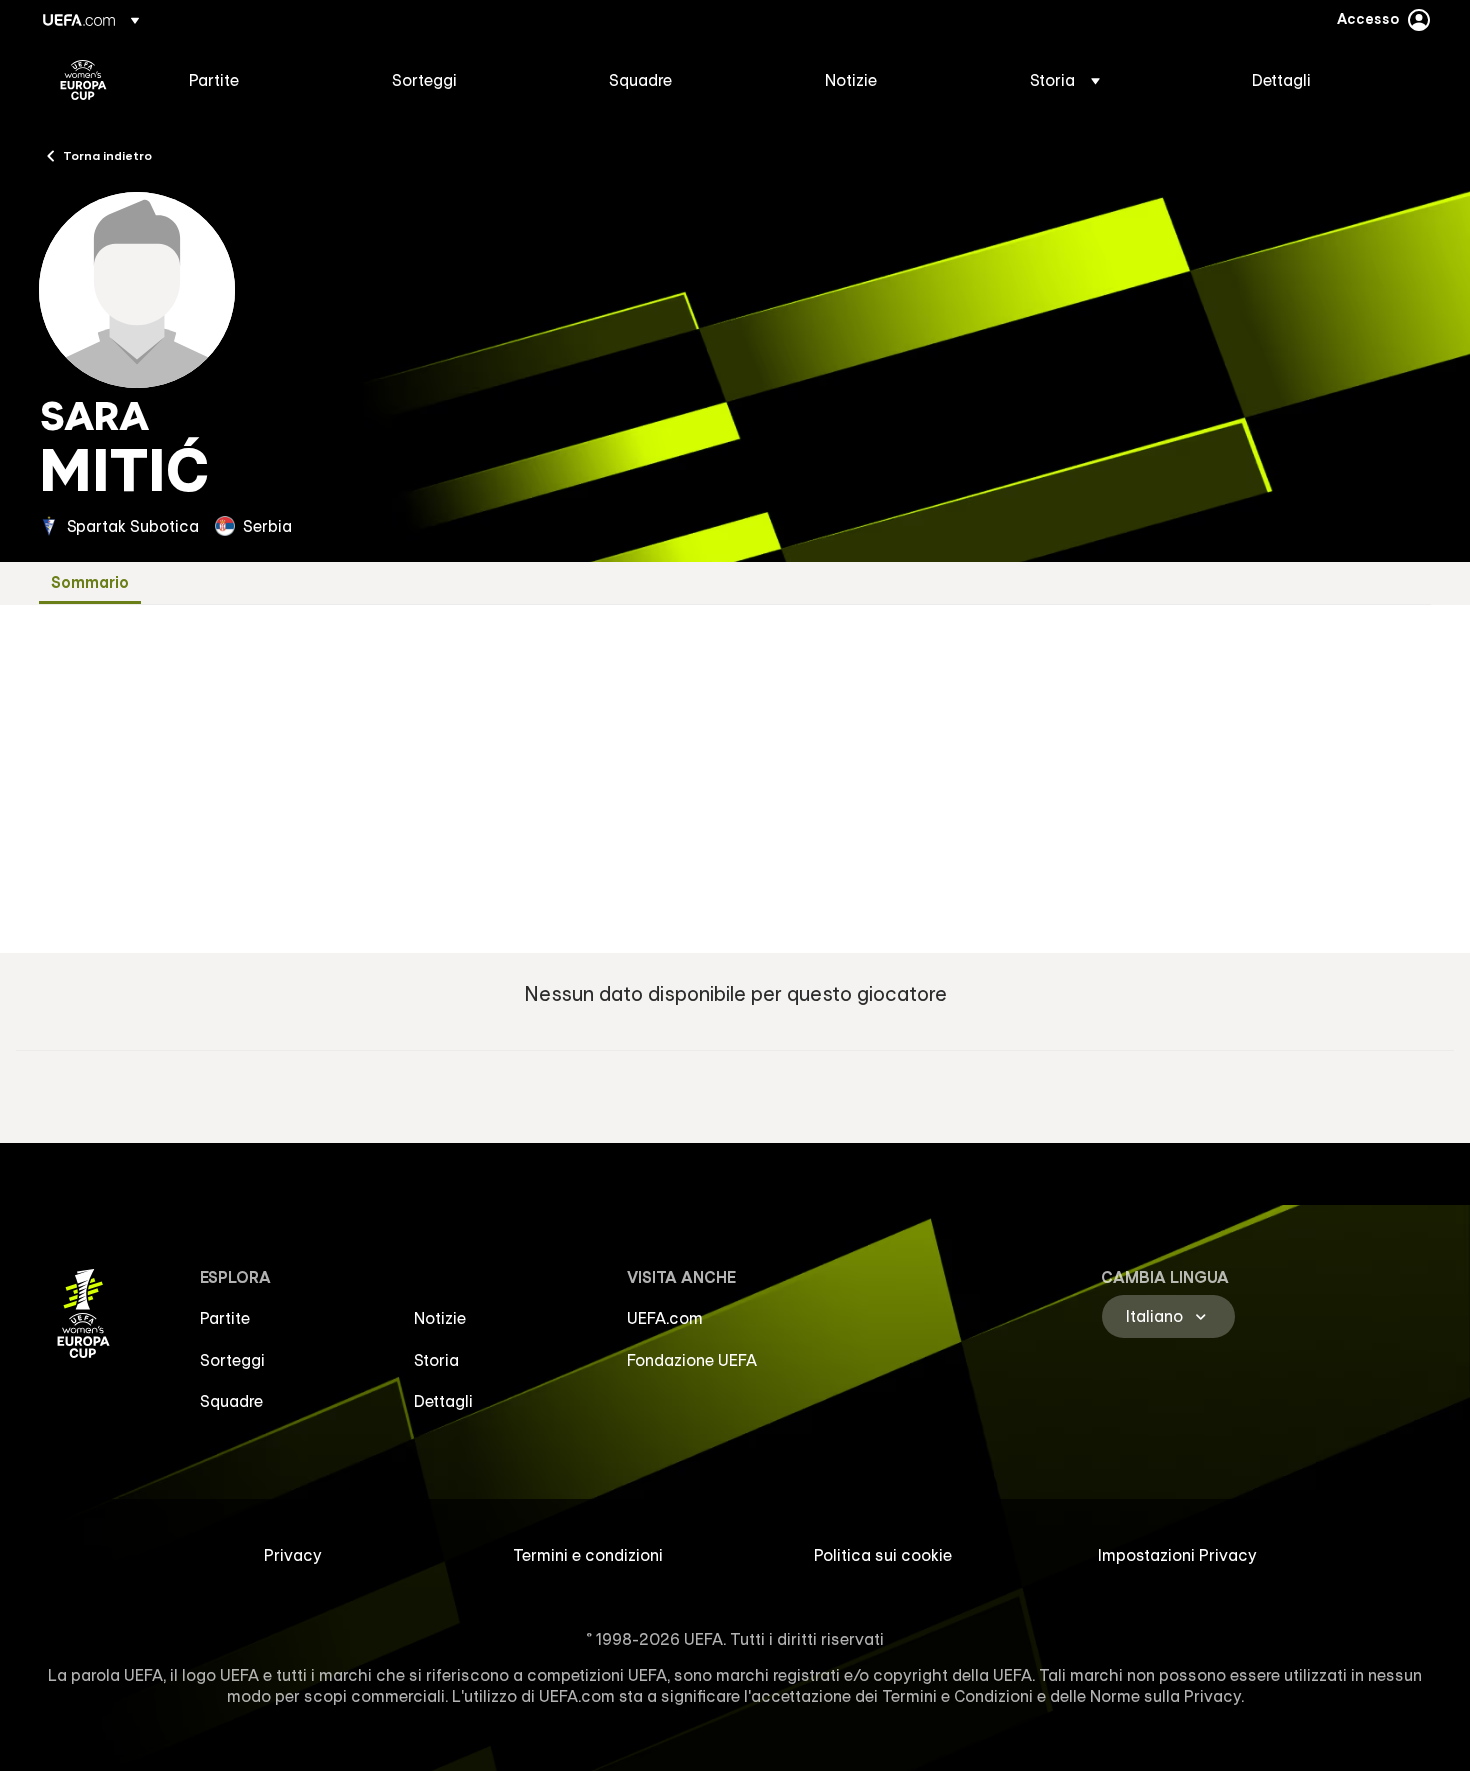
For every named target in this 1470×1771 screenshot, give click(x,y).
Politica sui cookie (883, 1555)
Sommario (90, 582)
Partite (225, 1318)
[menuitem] (265, 80)
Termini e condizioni (588, 1555)
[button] (1065, 80)
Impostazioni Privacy (1177, 1555)
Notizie (440, 1318)
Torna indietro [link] (107, 155)
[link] (214, 80)
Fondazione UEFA (692, 1360)
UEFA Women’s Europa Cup (83, 80)
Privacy (293, 1555)
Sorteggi (232, 1360)
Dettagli (443, 1401)
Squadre (231, 1401)
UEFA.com (665, 1318)
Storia (436, 1360)
